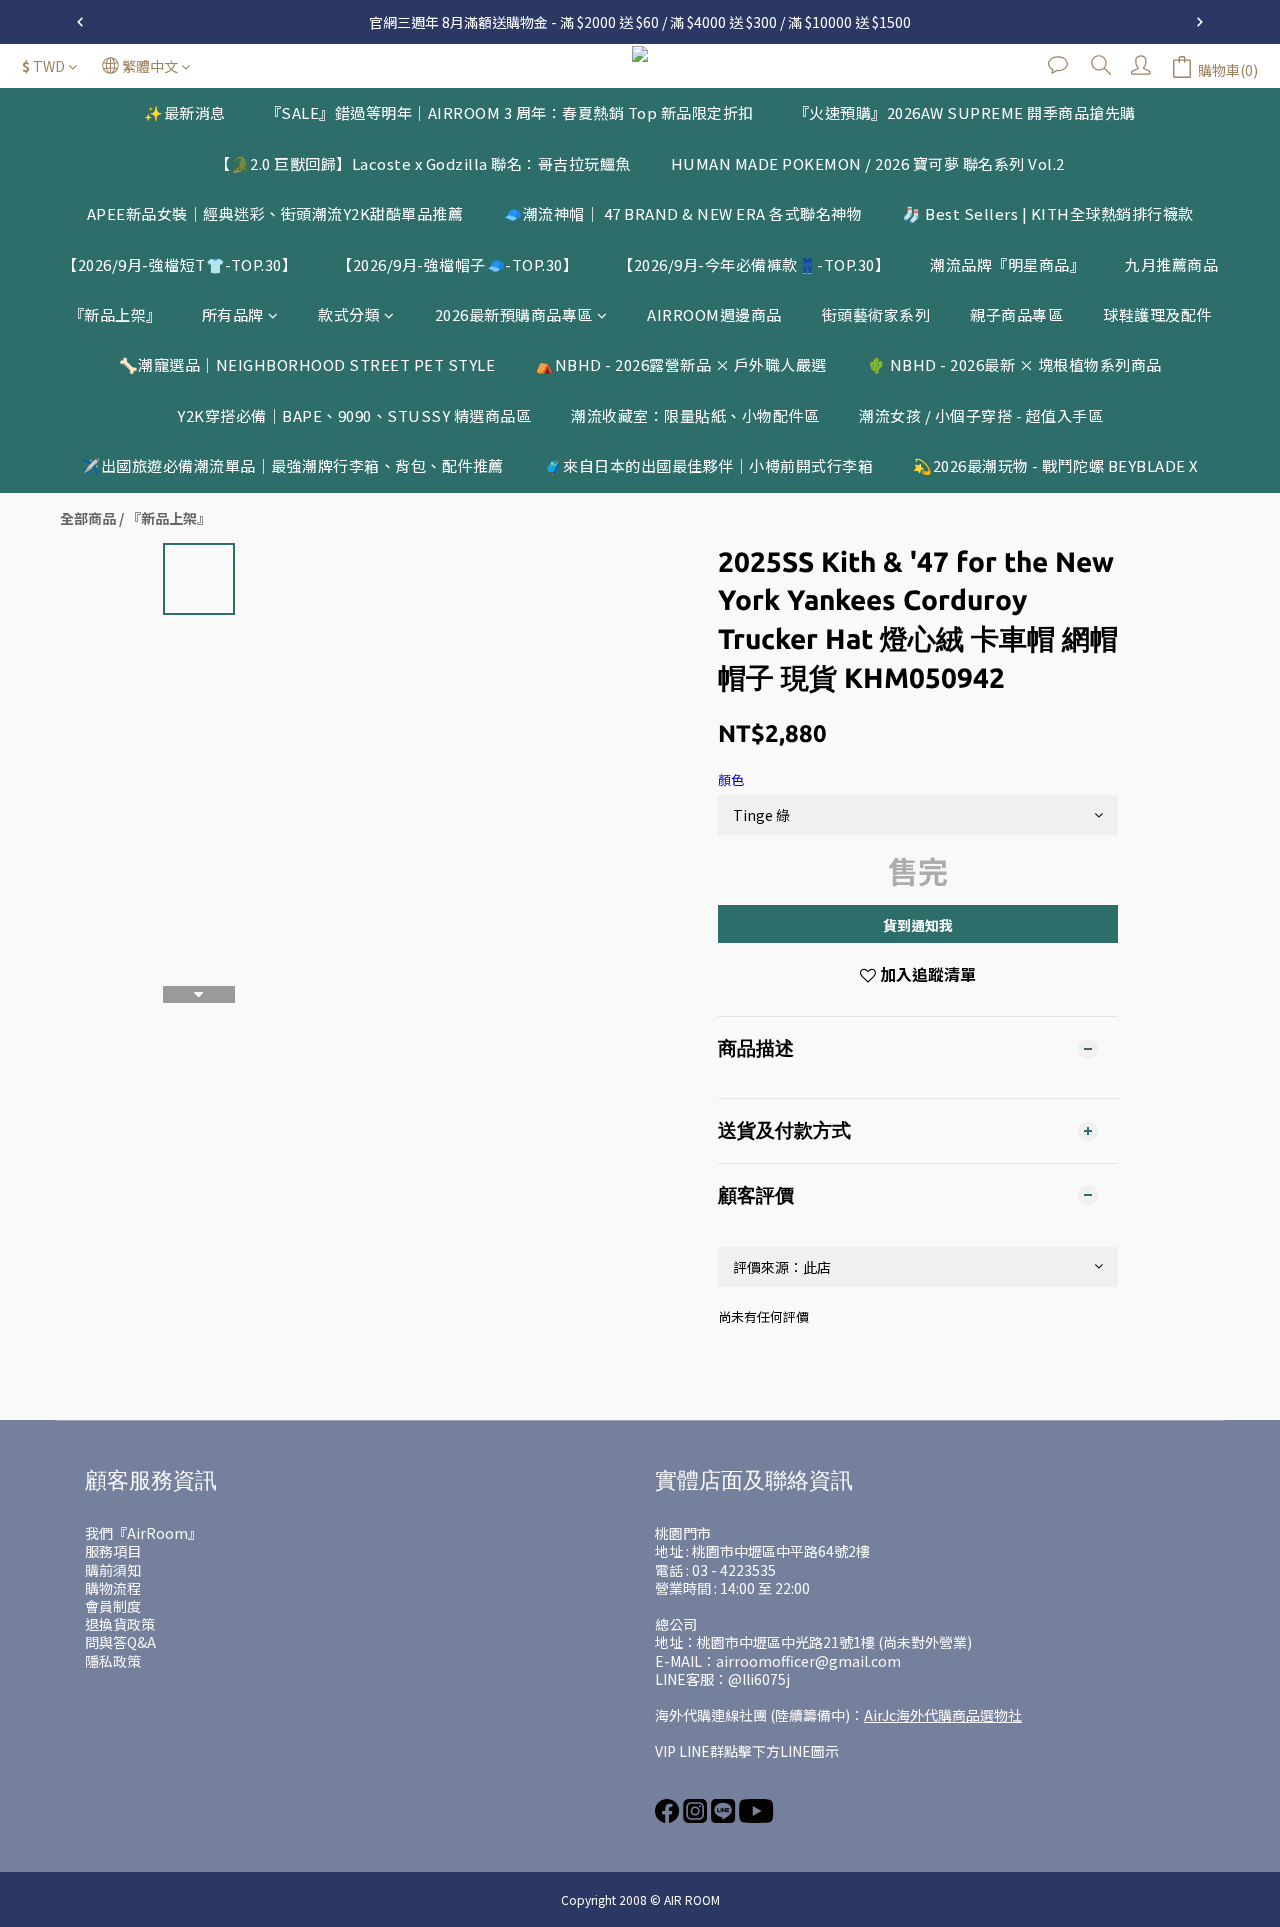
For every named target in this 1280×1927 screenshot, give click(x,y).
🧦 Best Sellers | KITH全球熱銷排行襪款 (1048, 213)
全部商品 (88, 518)
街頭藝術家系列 (876, 314)
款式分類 (349, 314)
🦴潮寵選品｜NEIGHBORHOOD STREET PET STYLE (307, 364)
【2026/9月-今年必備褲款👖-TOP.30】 (754, 264)
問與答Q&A (120, 1642)
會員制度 (113, 1606)
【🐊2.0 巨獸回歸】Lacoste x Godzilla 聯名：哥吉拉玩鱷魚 (423, 163)
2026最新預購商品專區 (514, 314)
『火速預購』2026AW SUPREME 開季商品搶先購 (965, 112)
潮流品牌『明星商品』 (1007, 264)
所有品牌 (233, 314)
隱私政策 (113, 1661)
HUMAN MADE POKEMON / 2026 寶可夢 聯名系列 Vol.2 (868, 163)
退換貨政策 (120, 1624)
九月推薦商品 (1171, 264)
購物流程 (113, 1588)
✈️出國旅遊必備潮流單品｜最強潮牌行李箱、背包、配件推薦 (292, 465)
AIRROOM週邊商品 (714, 314)
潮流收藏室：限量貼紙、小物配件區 (695, 415)
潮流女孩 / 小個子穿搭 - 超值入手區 (981, 415)
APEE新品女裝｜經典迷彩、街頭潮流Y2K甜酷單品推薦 (275, 213)
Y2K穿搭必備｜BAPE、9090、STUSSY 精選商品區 (354, 415)
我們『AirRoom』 (143, 1533)
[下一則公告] (1200, 22)
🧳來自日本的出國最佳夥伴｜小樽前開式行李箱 (709, 465)
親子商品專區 (1016, 314)
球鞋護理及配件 (1157, 314)
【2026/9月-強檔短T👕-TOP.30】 (179, 264)
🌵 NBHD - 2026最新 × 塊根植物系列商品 (1014, 364)
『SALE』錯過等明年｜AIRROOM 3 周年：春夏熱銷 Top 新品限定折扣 (510, 112)
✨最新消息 (185, 112)
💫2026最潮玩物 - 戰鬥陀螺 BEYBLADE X (1056, 465)
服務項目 (113, 1551)
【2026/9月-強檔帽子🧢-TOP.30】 (457, 264)
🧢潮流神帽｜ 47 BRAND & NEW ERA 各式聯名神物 (682, 213)
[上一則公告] (80, 22)
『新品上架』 (115, 314)
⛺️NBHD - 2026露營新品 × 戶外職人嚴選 (681, 364)
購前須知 (113, 1570)
